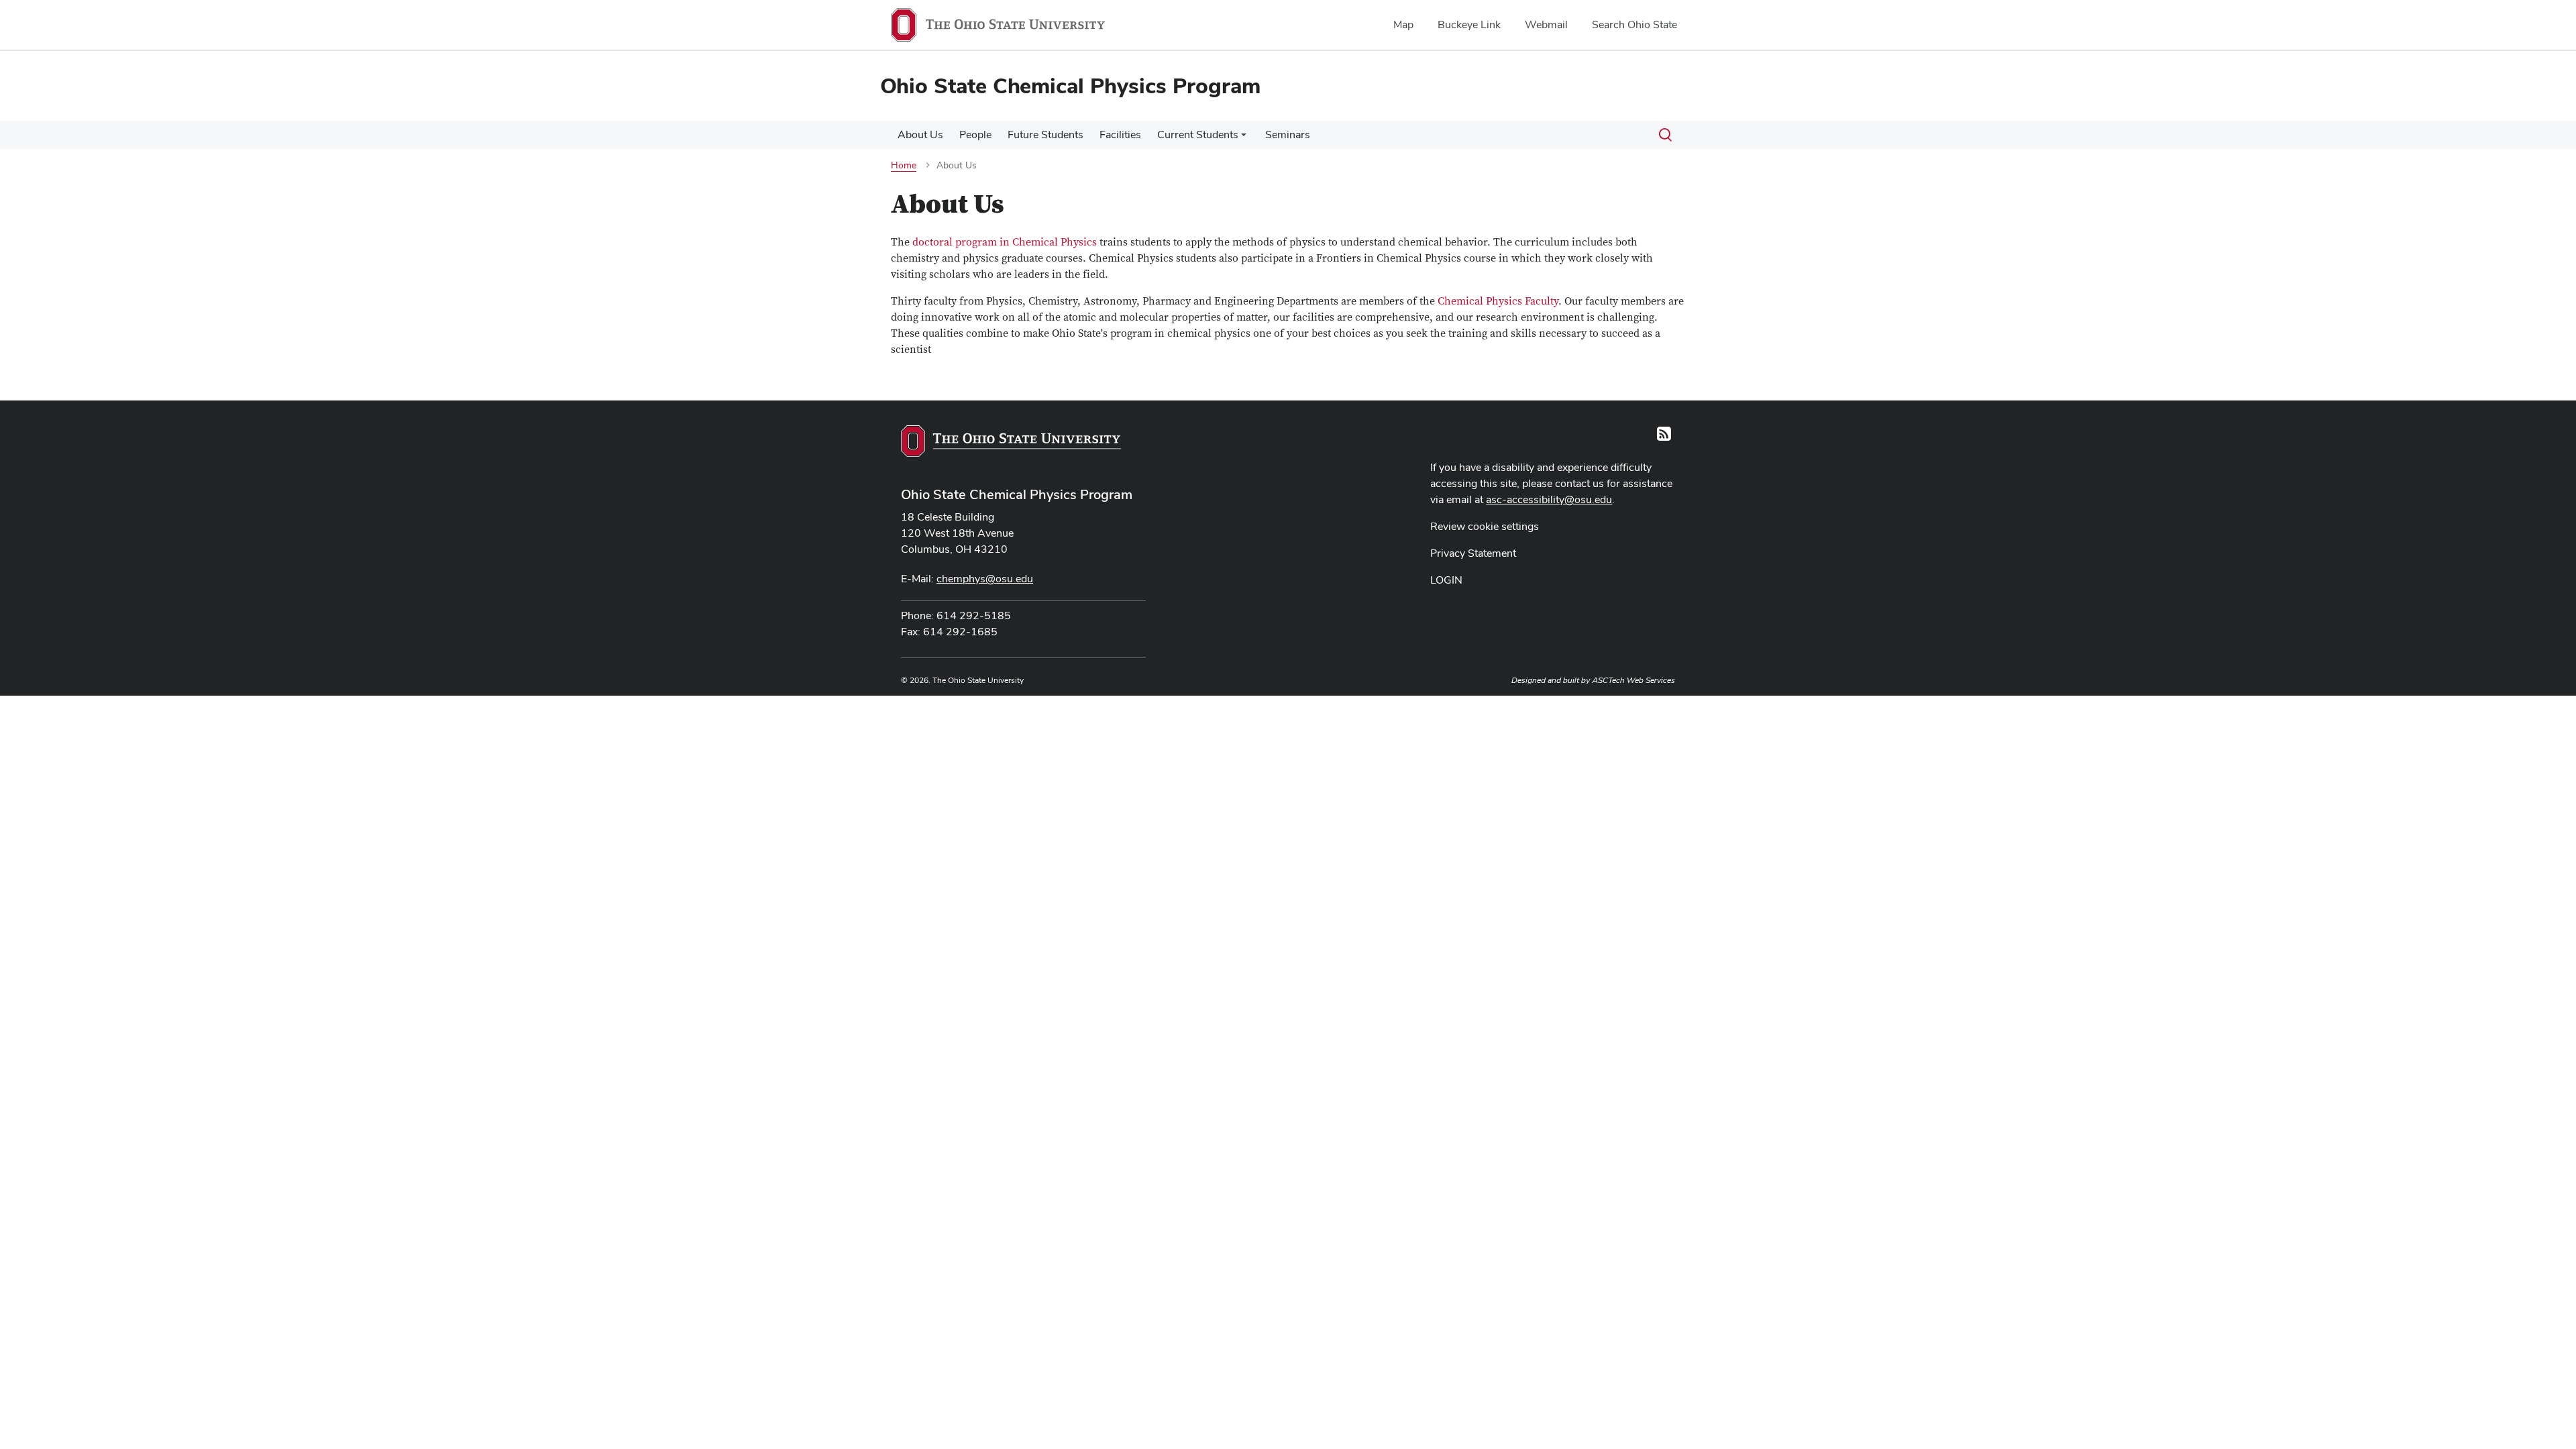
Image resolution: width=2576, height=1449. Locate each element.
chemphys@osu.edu (985, 579)
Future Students (1045, 135)
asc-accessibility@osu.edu (1549, 499)
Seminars (1288, 135)
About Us (920, 135)
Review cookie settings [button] (1485, 526)
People (975, 135)
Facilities (1120, 135)
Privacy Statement (1473, 553)
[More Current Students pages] (1244, 138)
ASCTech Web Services (1633, 680)
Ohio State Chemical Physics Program (1017, 494)
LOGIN (1446, 580)
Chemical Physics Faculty (1498, 301)
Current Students (1198, 135)
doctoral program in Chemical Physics (1003, 242)
